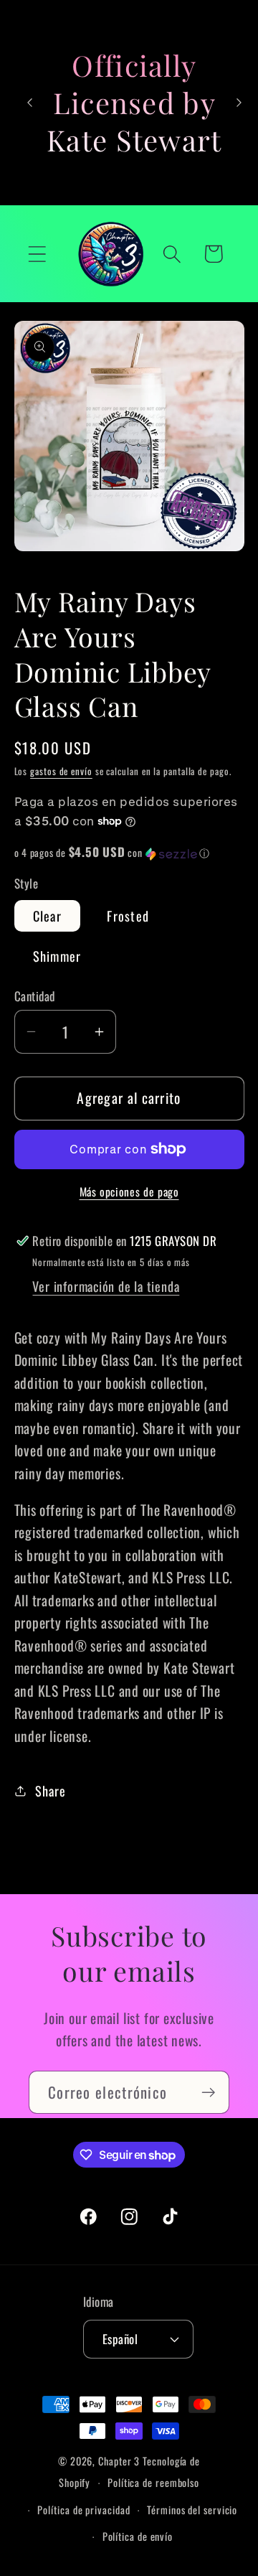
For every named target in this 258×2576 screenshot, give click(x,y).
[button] (37, 254)
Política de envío (138, 2536)
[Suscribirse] (208, 2093)
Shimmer (57, 956)
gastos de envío (61, 771)
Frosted (128, 915)
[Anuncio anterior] (30, 103)
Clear (48, 915)
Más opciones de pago (129, 1192)
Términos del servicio (192, 2510)
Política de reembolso (153, 2482)
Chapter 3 (119, 2461)
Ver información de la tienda (106, 1286)
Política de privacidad (83, 2510)
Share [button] (50, 1790)
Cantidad (35, 996)
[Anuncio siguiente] (239, 103)
